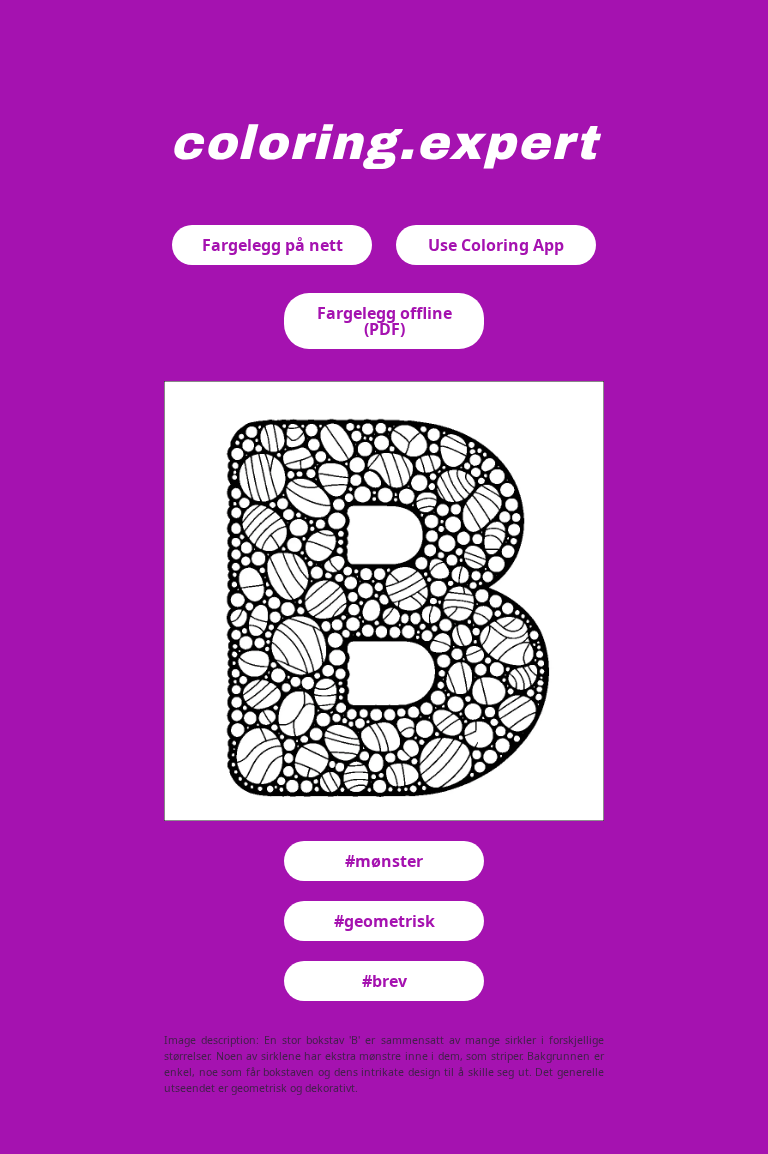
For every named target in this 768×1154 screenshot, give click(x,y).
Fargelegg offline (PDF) (384, 321)
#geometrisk (384, 921)
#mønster (384, 861)
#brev (384, 981)
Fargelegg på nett (272, 245)
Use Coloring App (496, 245)
